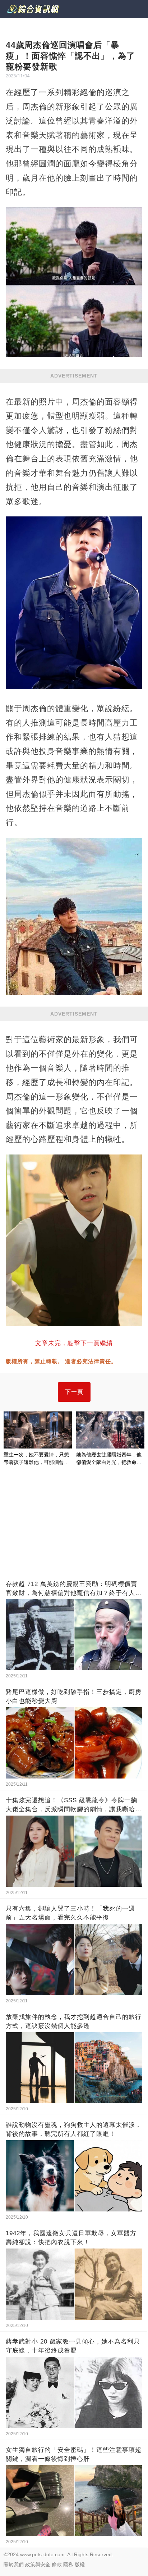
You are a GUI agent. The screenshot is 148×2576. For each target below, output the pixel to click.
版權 (80, 2564)
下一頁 (74, 1392)
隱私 (68, 2564)
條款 (57, 2564)
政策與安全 (38, 2564)
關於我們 (14, 2564)
